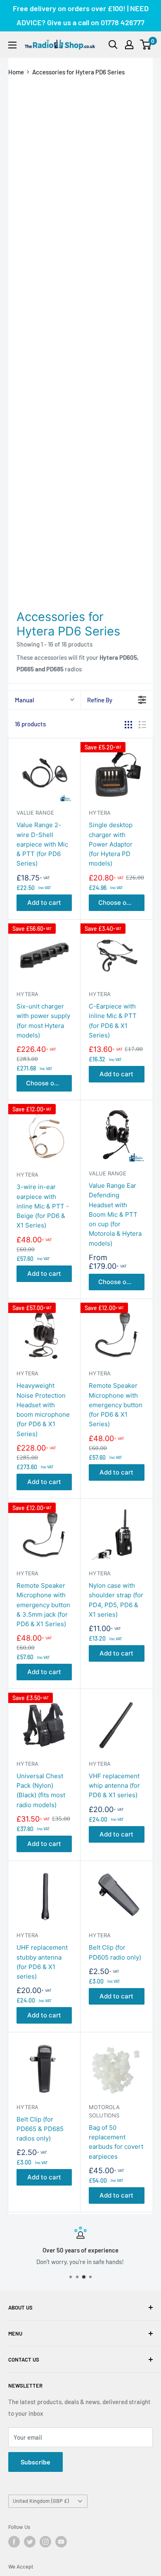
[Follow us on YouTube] (61, 2542)
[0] (146, 45)
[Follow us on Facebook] (14, 2542)
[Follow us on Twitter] (30, 2542)
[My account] (129, 45)
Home (16, 72)
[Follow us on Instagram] (45, 2542)
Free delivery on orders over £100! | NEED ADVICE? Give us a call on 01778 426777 (81, 15)
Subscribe (36, 2462)
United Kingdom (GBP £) (41, 2501)
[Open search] (113, 45)
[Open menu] (12, 45)
